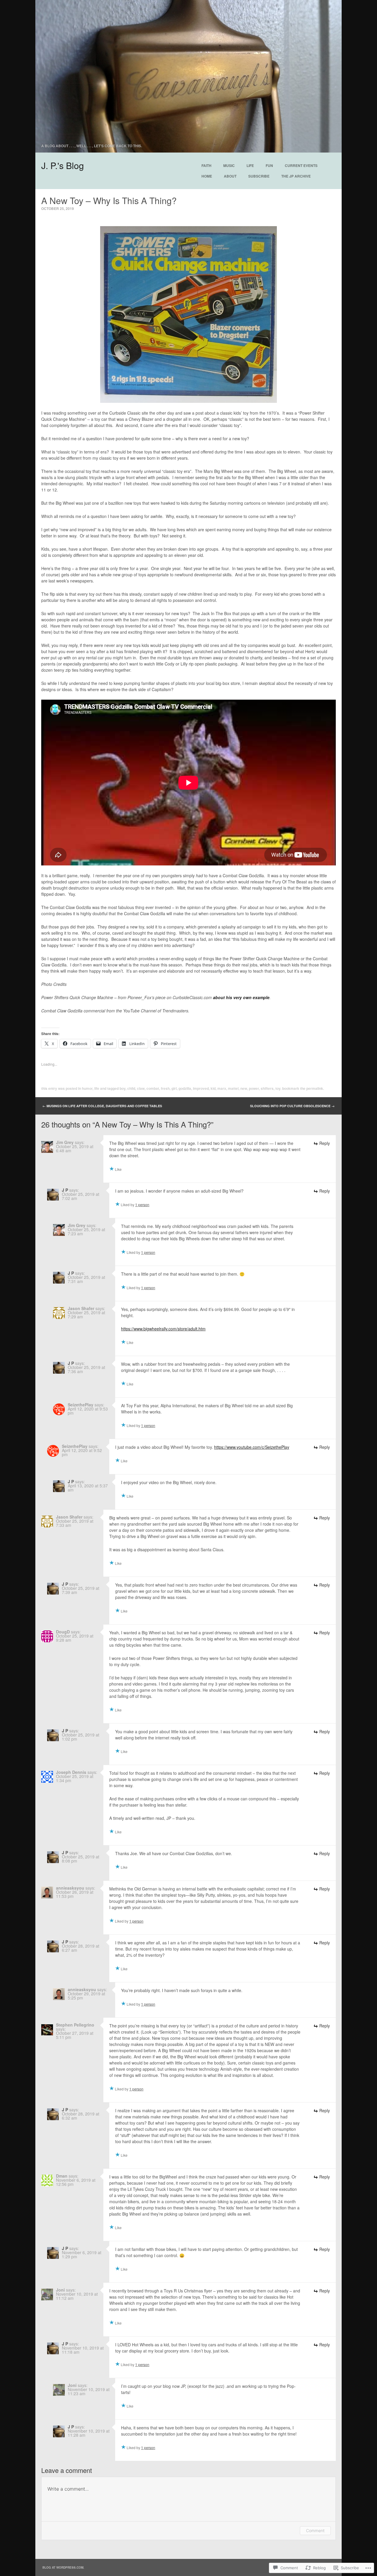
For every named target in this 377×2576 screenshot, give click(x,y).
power (254, 1088)
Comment (315, 2531)
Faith (206, 165)
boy (123, 1088)
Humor (87, 1088)
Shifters (267, 1088)
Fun (269, 165)
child (131, 1088)
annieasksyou (70, 1888)
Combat (153, 1088)
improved (201, 1088)
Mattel (233, 1088)
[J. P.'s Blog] (188, 76)
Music (229, 165)
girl (174, 1088)
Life (250, 165)
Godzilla (185, 1088)
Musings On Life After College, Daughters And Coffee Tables (102, 1106)
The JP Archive (296, 176)
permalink (315, 1088)
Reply (325, 1143)
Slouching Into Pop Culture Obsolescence (292, 1106)
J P (65, 1190)
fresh (165, 1088)
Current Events (301, 165)
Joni (60, 2290)
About (230, 176)
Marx (222, 1088)
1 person (142, 1205)
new (244, 1088)
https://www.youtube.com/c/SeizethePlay (252, 1447)
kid (213, 1088)
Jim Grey (65, 1142)
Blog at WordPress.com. (63, 2567)
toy (278, 1088)
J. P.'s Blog (63, 165)
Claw (141, 1088)
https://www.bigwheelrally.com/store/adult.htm (163, 1329)
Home (207, 176)
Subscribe (259, 176)
